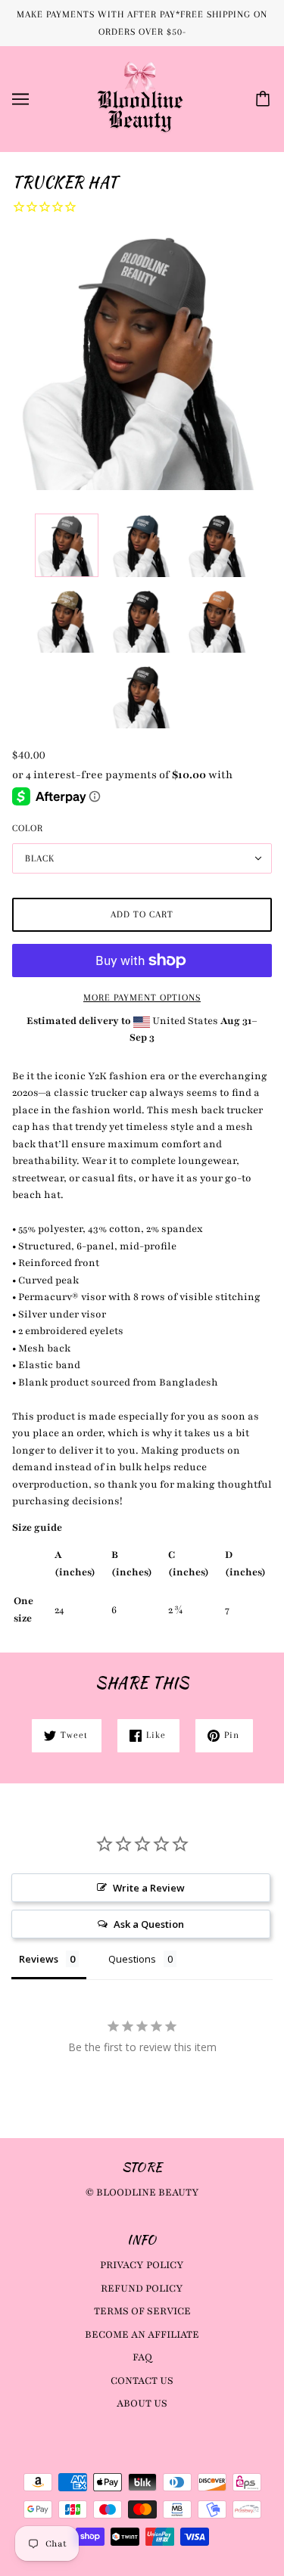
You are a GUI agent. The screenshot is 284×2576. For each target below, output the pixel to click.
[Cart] (265, 99)
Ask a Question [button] (149, 1924)
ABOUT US (142, 2404)
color (28, 828)
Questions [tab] (132, 1959)
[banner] (140, 98)
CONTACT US (142, 2381)
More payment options (142, 998)
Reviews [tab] (39, 1959)
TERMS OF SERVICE (142, 2311)
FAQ (142, 2357)
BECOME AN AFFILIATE (142, 2335)
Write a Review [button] (149, 1888)
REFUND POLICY (142, 2289)
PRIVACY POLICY (142, 2265)
